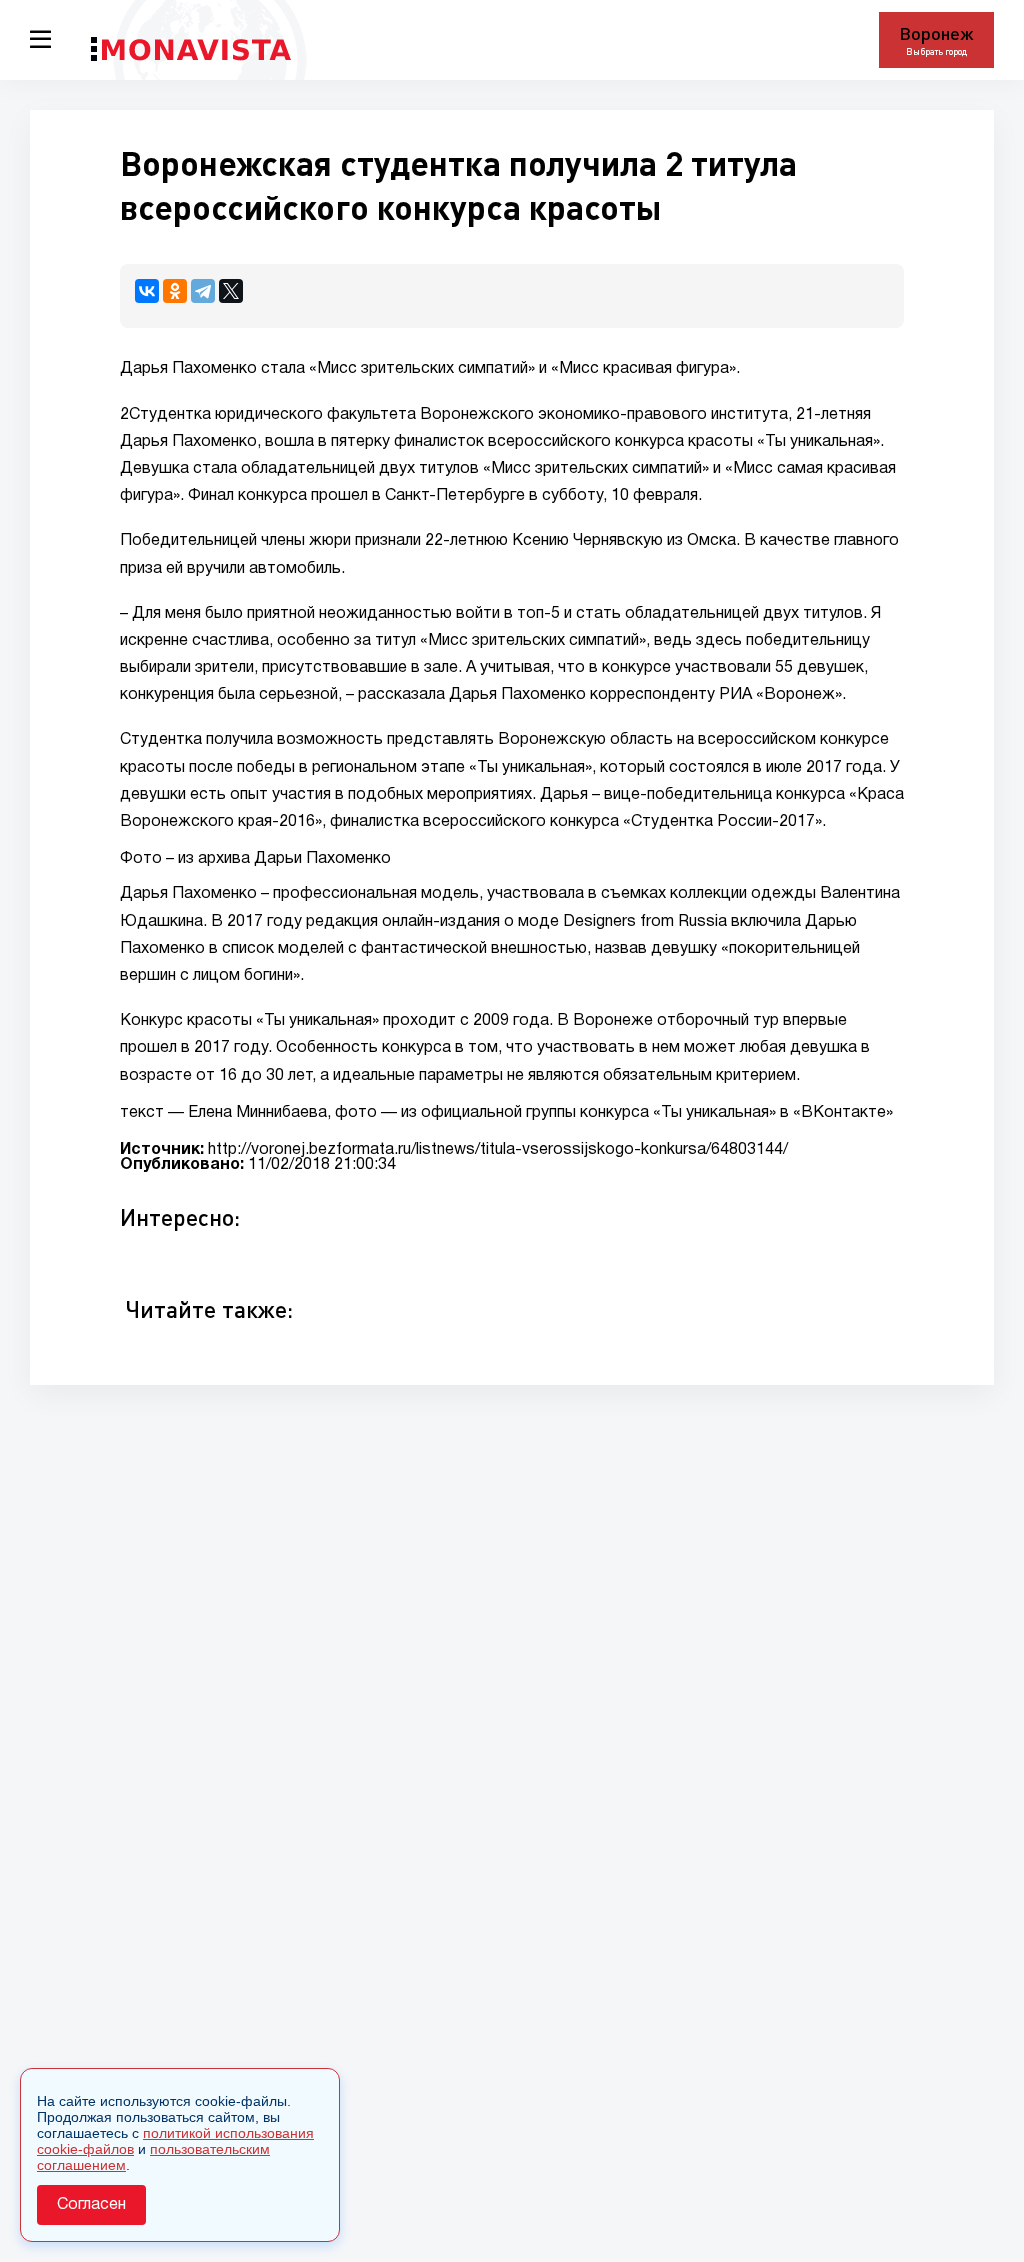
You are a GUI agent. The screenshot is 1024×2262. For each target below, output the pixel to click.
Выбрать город (936, 51)
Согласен (91, 2205)
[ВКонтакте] (147, 291)
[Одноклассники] (175, 291)
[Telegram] (203, 291)
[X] (231, 291)
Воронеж (936, 33)
